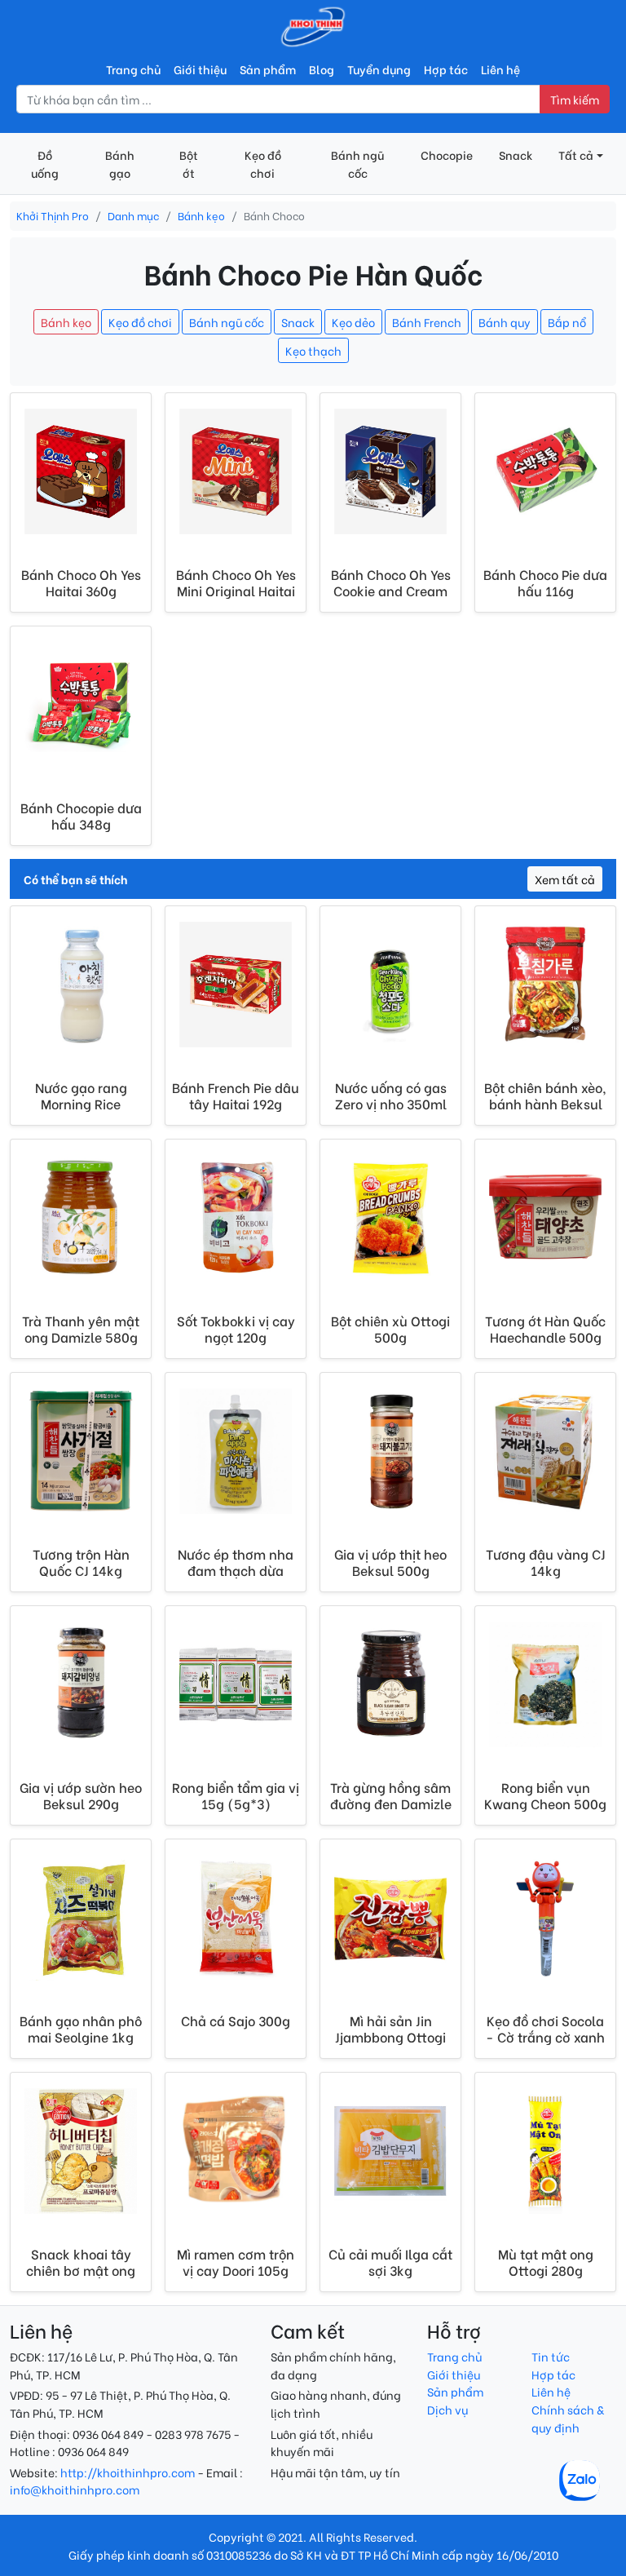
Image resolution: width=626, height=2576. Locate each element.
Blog (322, 69)
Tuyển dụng (379, 69)
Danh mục (133, 215)
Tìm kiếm (575, 99)
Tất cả (576, 155)
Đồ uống (45, 164)
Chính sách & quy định (568, 2418)
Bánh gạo (120, 164)
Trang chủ (133, 69)
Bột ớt (189, 164)
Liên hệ (500, 69)
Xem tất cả (565, 879)
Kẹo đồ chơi (263, 164)
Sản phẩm (268, 69)
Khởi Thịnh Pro (53, 215)
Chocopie (447, 155)
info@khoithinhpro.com (75, 2489)
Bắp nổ (567, 322)
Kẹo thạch (313, 350)
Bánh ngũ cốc (357, 164)
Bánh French (427, 322)
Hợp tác (446, 69)
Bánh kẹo (201, 215)
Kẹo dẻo (353, 322)
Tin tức (551, 2356)
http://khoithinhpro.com (128, 2472)
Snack (516, 155)
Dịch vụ (447, 2409)
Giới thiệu (200, 69)
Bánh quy (505, 322)
